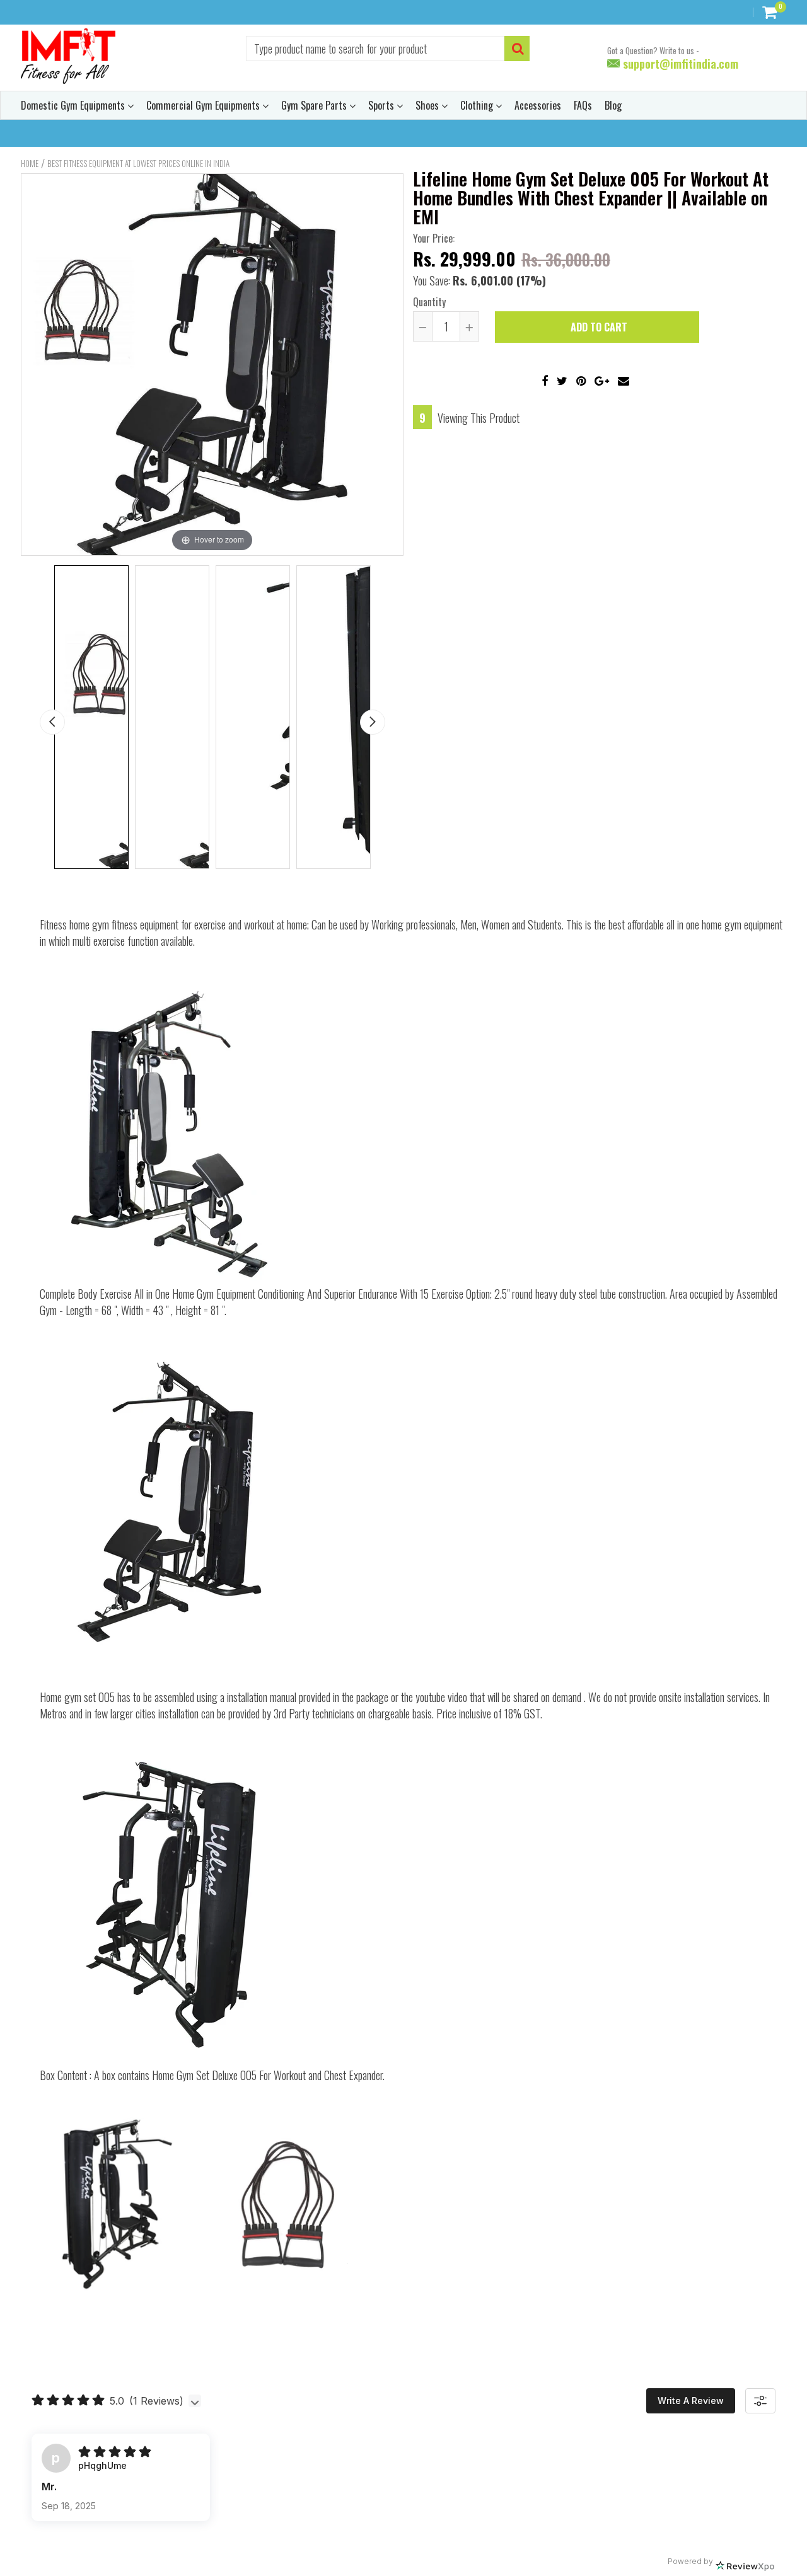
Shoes (428, 105)
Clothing (478, 105)
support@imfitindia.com (679, 64)
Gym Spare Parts (315, 105)
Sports (382, 105)
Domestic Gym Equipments (74, 105)
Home (30, 163)
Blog (613, 105)
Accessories (538, 105)
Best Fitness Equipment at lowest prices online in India (138, 163)
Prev (52, 722)
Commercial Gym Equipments (204, 105)
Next (373, 722)
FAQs (583, 105)
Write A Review (691, 2401)
